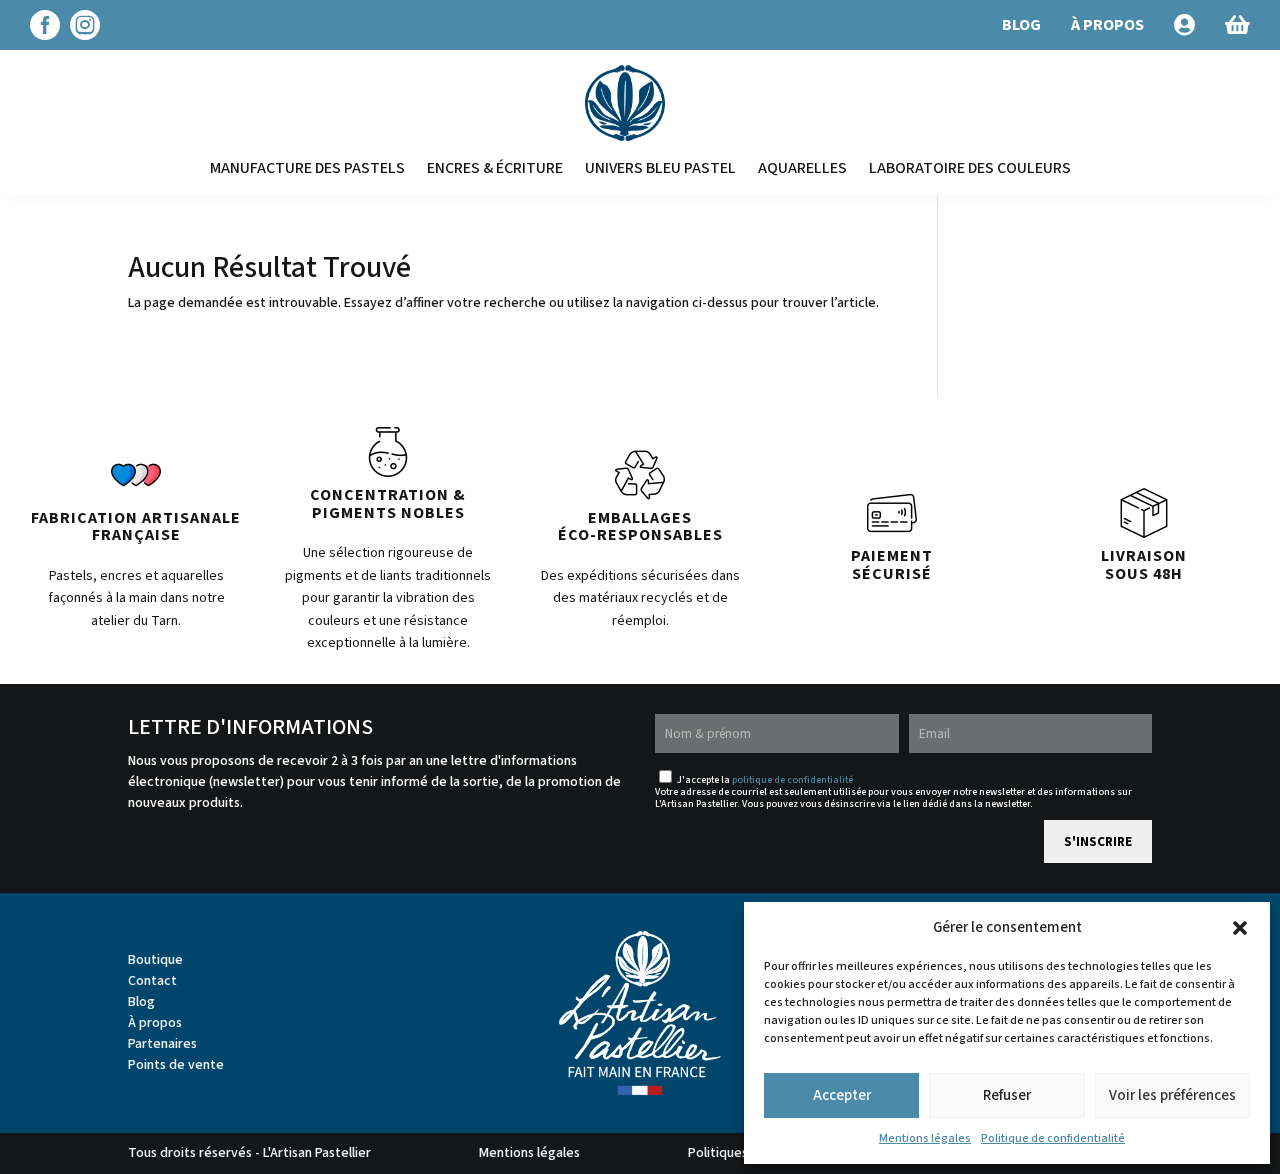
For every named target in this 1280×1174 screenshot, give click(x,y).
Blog (141, 1002)
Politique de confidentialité (1053, 1138)
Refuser (1007, 1095)
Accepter (842, 1095)
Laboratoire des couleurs (970, 168)
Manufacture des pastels (307, 168)
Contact (152, 981)
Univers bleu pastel (660, 168)
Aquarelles (802, 168)
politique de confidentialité (792, 780)
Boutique (155, 960)
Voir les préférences (1172, 1095)
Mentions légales (925, 1138)
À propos (155, 1023)
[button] (1240, 928)
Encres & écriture (495, 168)
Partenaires (162, 1044)
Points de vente (176, 1065)
